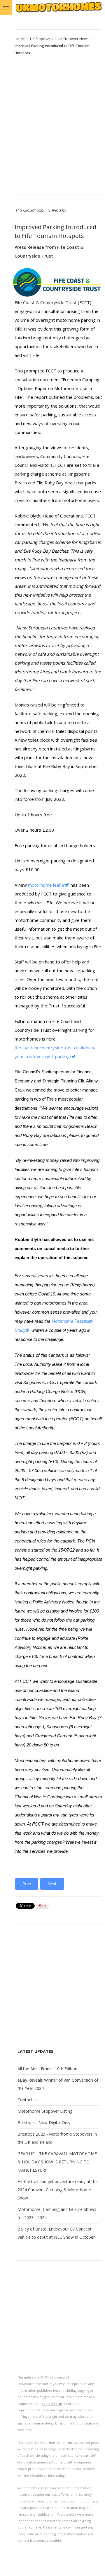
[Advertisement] (52, 129)
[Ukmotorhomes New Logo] (58, 12)
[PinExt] (42, 1907)
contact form (52, 2404)
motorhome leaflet (47, 885)
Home (20, 39)
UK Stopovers (41, 39)
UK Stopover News (73, 39)
